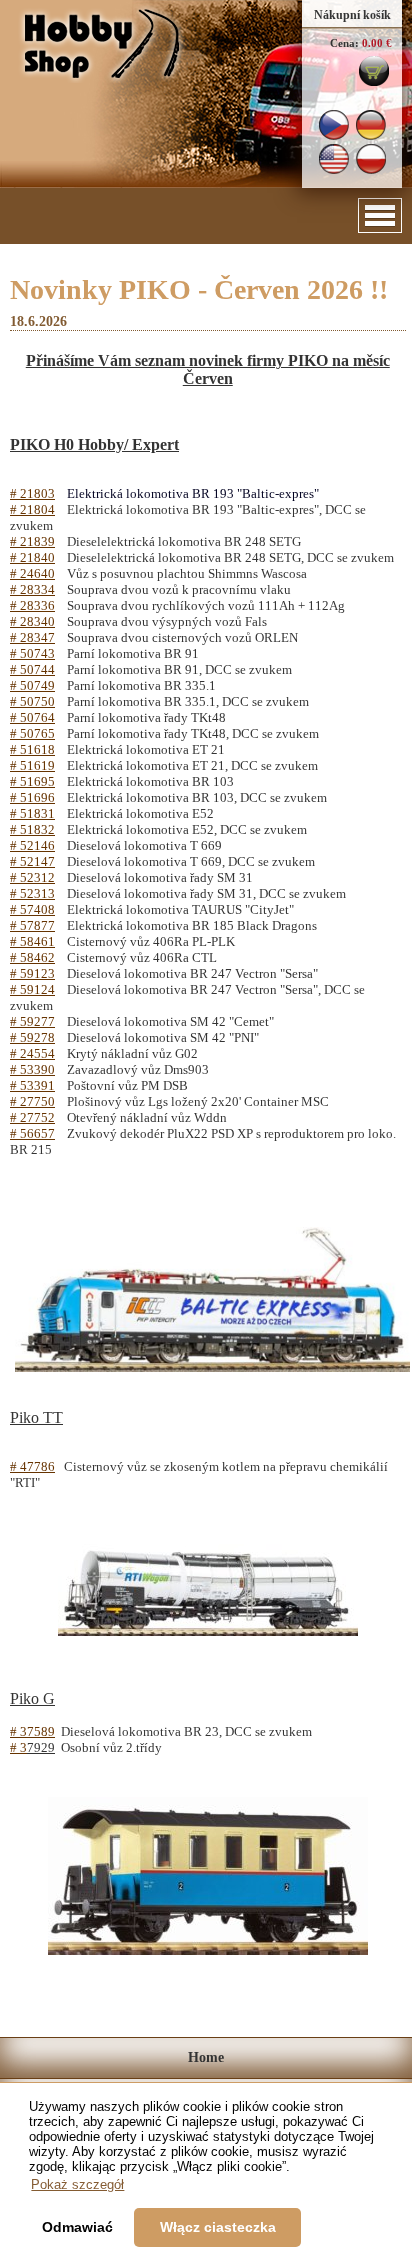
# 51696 (32, 797)
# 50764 (32, 717)
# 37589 (32, 1731)
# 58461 (32, 941)
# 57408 (32, 909)
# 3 (18, 1747)
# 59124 (32, 989)
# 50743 (32, 653)
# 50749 (32, 685)
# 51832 (32, 829)
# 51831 (32, 813)
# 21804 (32, 509)
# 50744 (32, 669)
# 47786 (32, 1466)
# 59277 (32, 1021)
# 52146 (32, 845)
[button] (380, 215)
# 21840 (32, 557)
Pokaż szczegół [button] (77, 2184)
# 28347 (32, 637)
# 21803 (32, 493)
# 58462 (32, 957)
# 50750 (32, 701)
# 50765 (32, 733)
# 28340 (32, 621)
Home (206, 2057)
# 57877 (32, 925)
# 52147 (32, 861)
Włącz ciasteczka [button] (218, 2227)
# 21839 (32, 541)
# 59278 (32, 1037)
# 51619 (32, 765)
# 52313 (32, 893)
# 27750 (32, 1101)
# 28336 (32, 605)
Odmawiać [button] (77, 2227)
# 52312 (32, 877)
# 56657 (32, 1133)
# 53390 (32, 1069)
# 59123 (32, 973)
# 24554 (32, 1053)
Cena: (344, 43)
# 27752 (32, 1117)
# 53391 (32, 1085)
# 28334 (32, 589)
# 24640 (32, 573)
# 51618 (32, 749)
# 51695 (32, 781)
